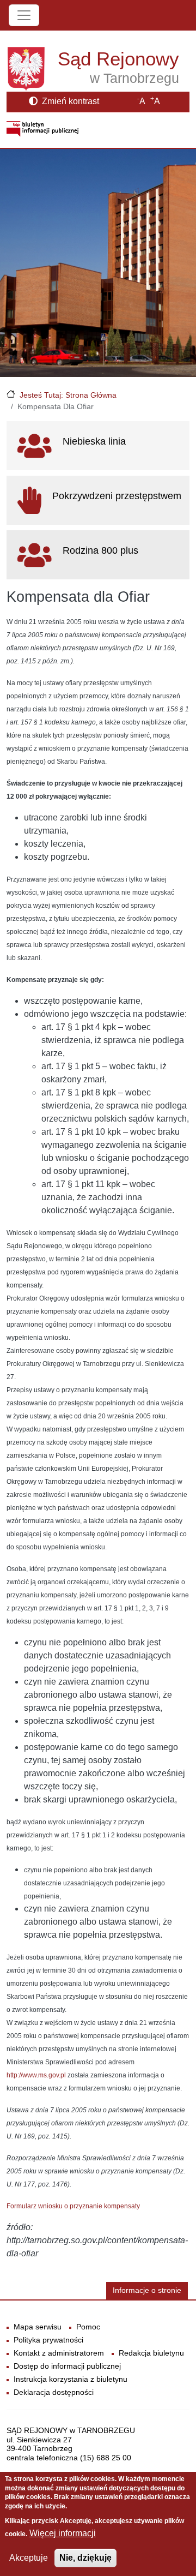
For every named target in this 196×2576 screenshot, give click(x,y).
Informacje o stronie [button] (147, 2290)
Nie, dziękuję (85, 2558)
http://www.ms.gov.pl (36, 2075)
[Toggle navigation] (24, 15)
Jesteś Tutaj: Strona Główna (68, 395)
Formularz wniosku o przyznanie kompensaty (73, 2206)
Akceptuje (29, 2558)
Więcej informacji (63, 2533)
